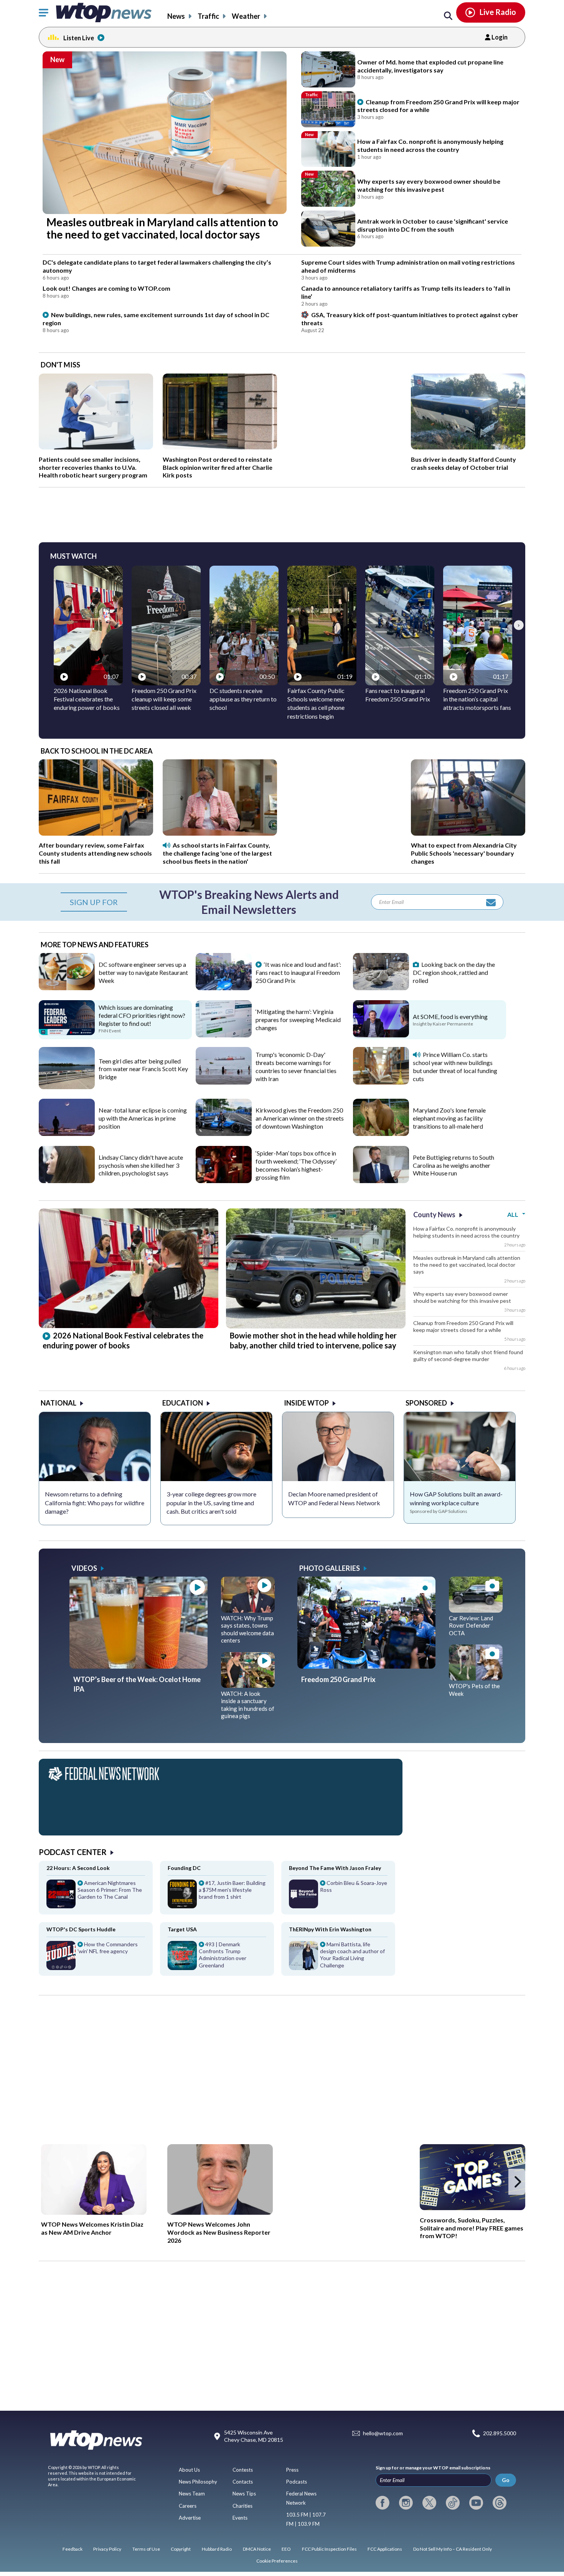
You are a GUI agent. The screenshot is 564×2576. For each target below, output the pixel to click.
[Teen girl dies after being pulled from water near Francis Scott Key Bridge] (67, 1086)
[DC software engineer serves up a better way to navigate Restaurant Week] (67, 988)
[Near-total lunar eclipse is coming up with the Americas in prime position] (67, 1133)
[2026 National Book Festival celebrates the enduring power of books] (129, 1325)
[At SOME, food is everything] (381, 1035)
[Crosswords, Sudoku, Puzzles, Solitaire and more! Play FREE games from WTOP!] (472, 2177)
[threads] (500, 2503)
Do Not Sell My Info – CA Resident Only (453, 2549)
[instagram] (406, 2503)
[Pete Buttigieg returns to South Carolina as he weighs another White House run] (381, 1180)
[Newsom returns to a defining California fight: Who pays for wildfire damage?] (95, 1447)
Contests (243, 2470)
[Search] (448, 16)
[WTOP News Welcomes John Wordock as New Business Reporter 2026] (220, 2179)
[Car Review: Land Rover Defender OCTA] (476, 1610)
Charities (242, 2506)
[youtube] (476, 2503)
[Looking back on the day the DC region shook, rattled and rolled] (381, 988)
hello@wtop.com (383, 2433)
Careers (188, 2506)
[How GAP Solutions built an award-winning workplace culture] (460, 1447)
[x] (429, 2503)
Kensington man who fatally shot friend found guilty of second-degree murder (468, 1355)
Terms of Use (146, 2549)
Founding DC (184, 1868)
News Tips (244, 2494)
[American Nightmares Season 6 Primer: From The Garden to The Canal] (96, 1897)
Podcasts (297, 2482)
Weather (246, 16)
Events (240, 2518)
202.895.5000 (500, 2433)
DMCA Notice (257, 2549)
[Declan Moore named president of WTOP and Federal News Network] (338, 1447)
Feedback (73, 2549)
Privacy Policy (107, 2549)
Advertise (190, 2518)
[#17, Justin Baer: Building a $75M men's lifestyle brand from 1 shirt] (217, 1897)
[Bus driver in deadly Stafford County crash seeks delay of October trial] (468, 447)
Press (292, 2470)
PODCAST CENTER (73, 1852)
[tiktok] (453, 2503)
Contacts (243, 2482)
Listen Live (79, 38)
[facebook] (383, 2503)
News (176, 16)
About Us (189, 2470)
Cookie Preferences (277, 2561)
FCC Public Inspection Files (329, 2549)
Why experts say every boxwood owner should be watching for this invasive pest (462, 1297)
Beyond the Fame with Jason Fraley (335, 1868)
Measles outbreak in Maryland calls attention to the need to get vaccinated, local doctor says (467, 1265)
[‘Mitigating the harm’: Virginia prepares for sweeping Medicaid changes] (224, 1035)
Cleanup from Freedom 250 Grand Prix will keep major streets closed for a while (463, 1326)
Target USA (182, 1929)
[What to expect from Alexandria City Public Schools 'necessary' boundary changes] (468, 833)
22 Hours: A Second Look (78, 1868)
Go (506, 2480)
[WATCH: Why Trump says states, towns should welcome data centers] (248, 1610)
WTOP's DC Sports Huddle (81, 1929)
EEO (286, 2549)
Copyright (181, 2549)
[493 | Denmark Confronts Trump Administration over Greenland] (217, 1958)
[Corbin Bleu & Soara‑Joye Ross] (338, 1897)
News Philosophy (198, 2482)
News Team (192, 2494)
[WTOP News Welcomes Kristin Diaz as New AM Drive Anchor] (94, 2179)
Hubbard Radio (217, 2549)
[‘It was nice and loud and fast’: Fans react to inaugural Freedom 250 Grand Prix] (224, 988)
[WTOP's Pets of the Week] (476, 1678)
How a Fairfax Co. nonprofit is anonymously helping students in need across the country (466, 1232)
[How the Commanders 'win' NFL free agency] (96, 1958)
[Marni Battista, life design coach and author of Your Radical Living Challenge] (338, 1958)
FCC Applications (385, 2549)
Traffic (208, 16)
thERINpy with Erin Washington (330, 1929)
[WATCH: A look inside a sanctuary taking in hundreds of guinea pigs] (248, 1685)
